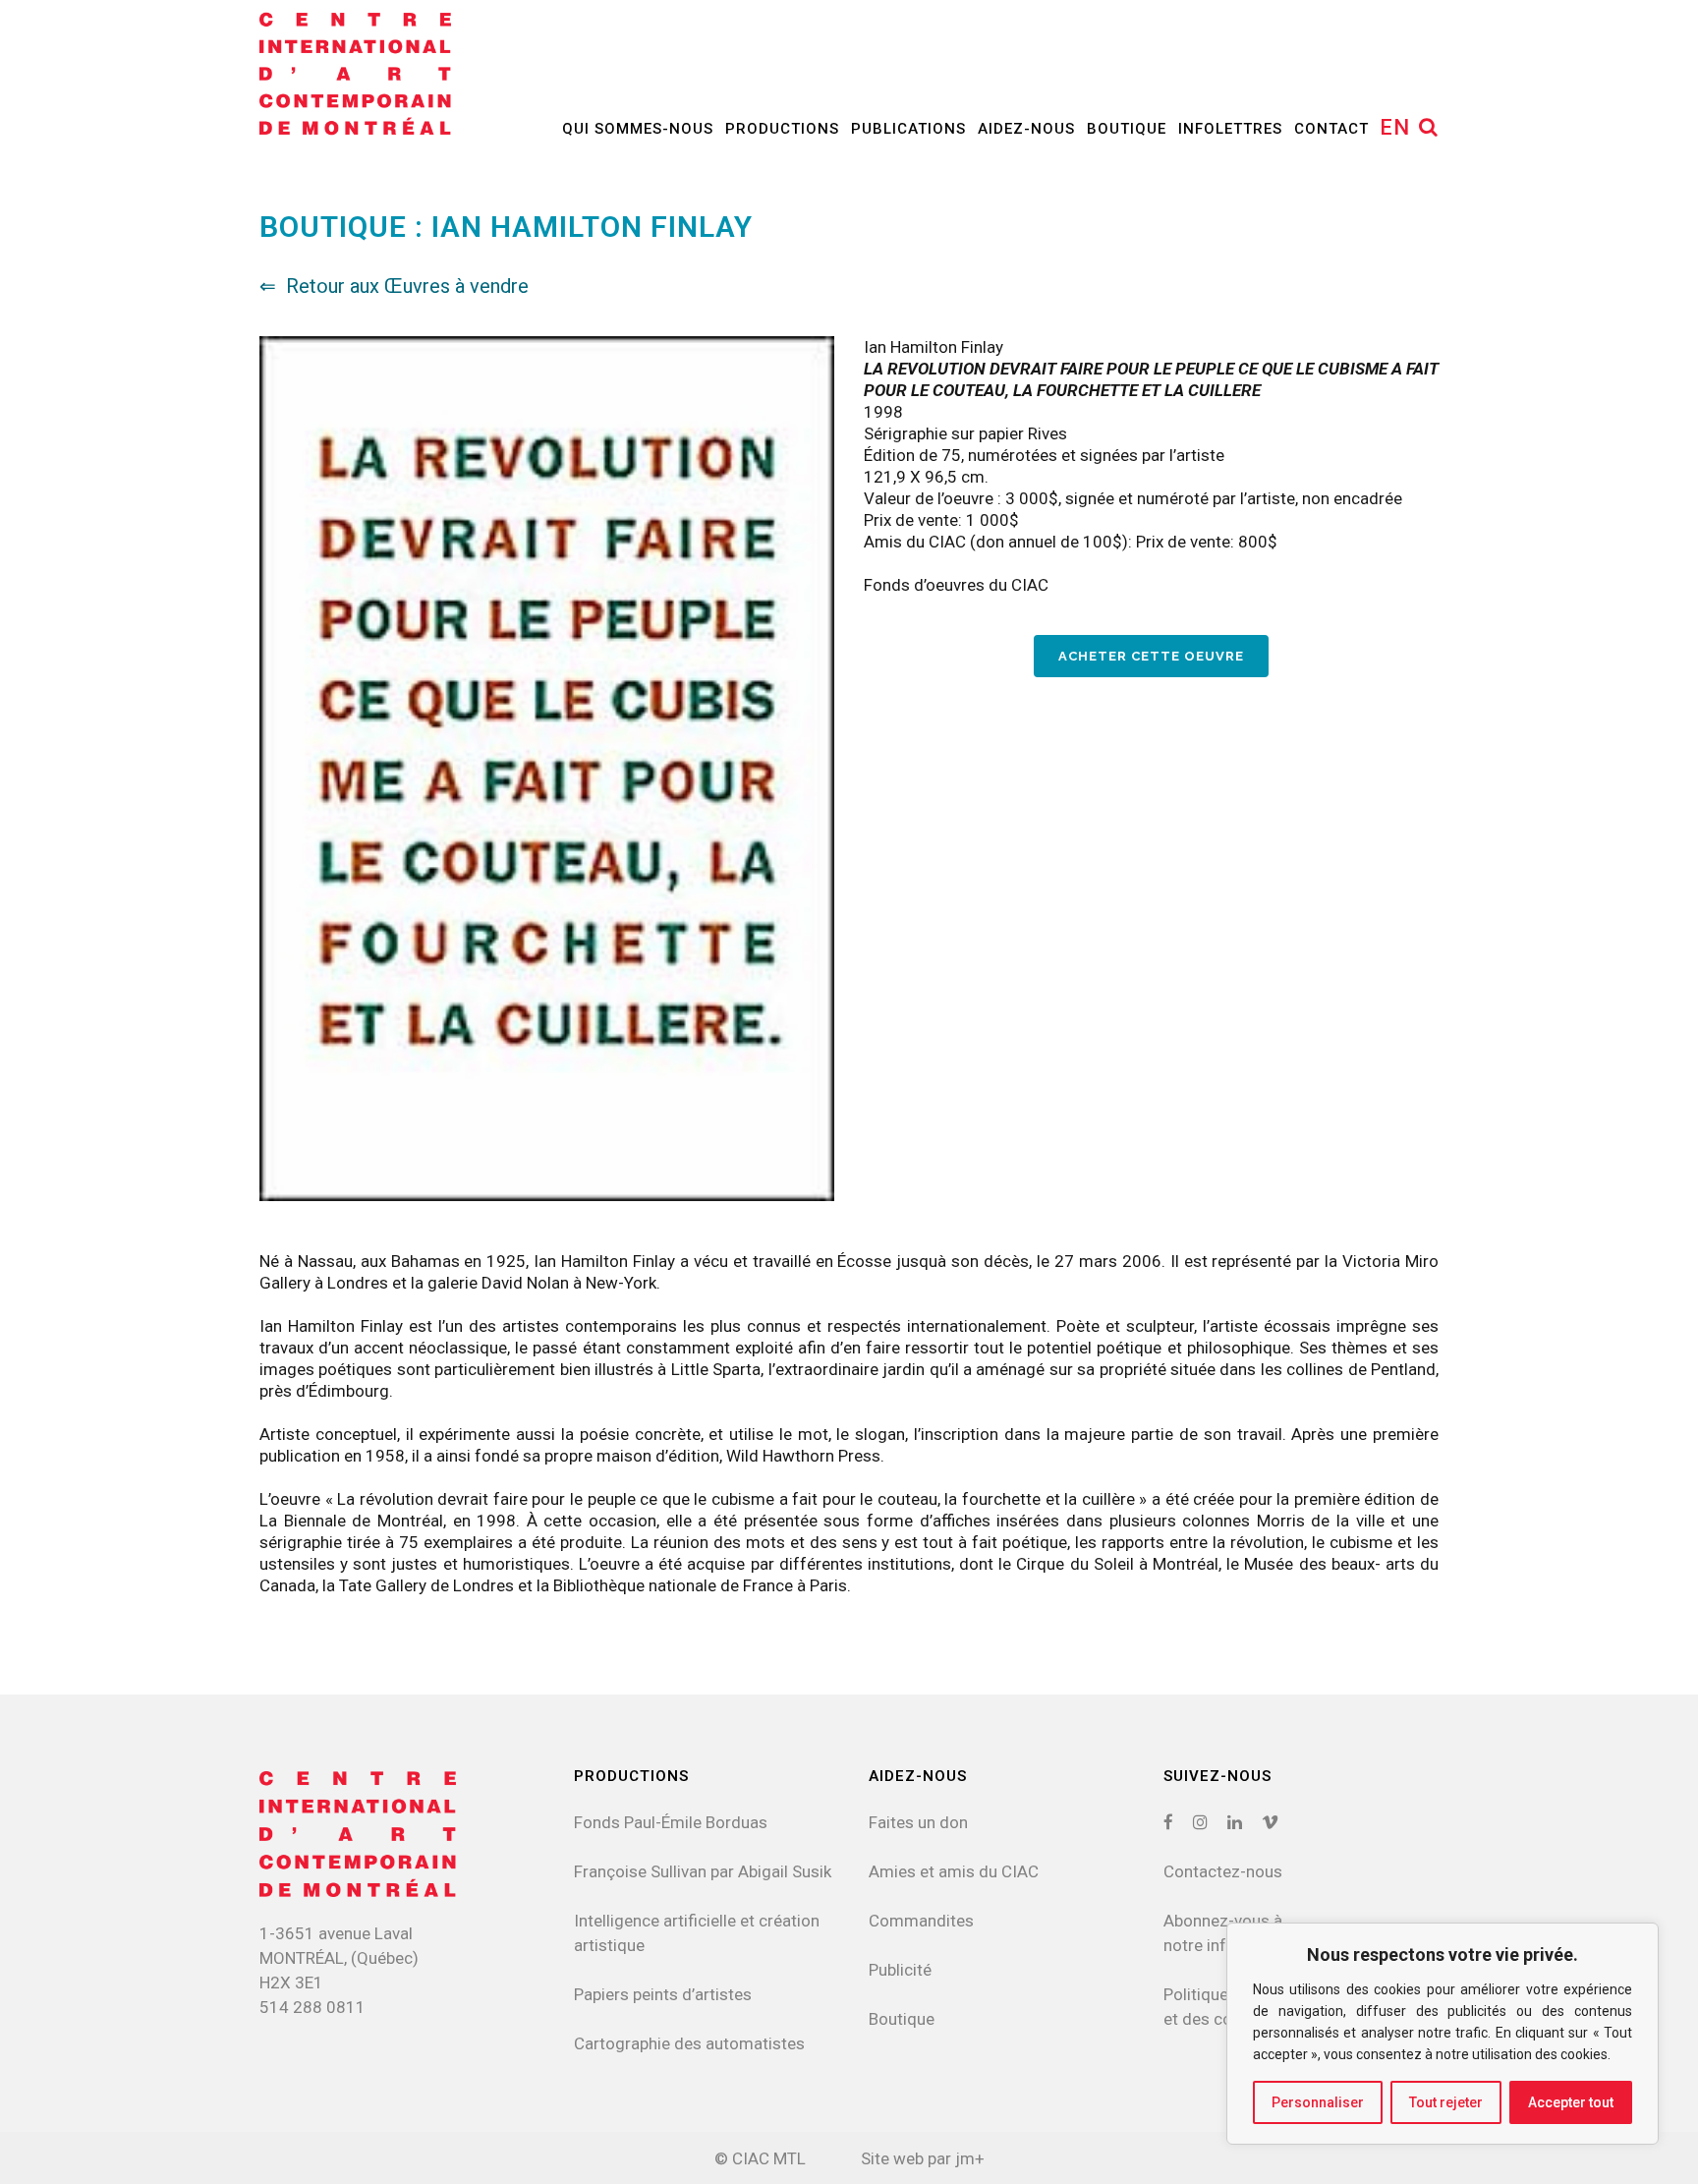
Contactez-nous (1223, 1871)
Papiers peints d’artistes (663, 1994)
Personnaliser (1318, 2102)
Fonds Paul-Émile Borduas (671, 1822)
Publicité (900, 1970)
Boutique (902, 2019)
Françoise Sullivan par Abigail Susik (703, 1871)
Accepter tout (1571, 2102)
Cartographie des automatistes (689, 2043)
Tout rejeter (1446, 2102)
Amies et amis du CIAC (954, 1871)
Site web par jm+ (923, 2158)
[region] (1443, 2034)
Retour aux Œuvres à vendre (407, 286)
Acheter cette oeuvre (1151, 656)
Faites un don (918, 1822)
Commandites (921, 1921)
